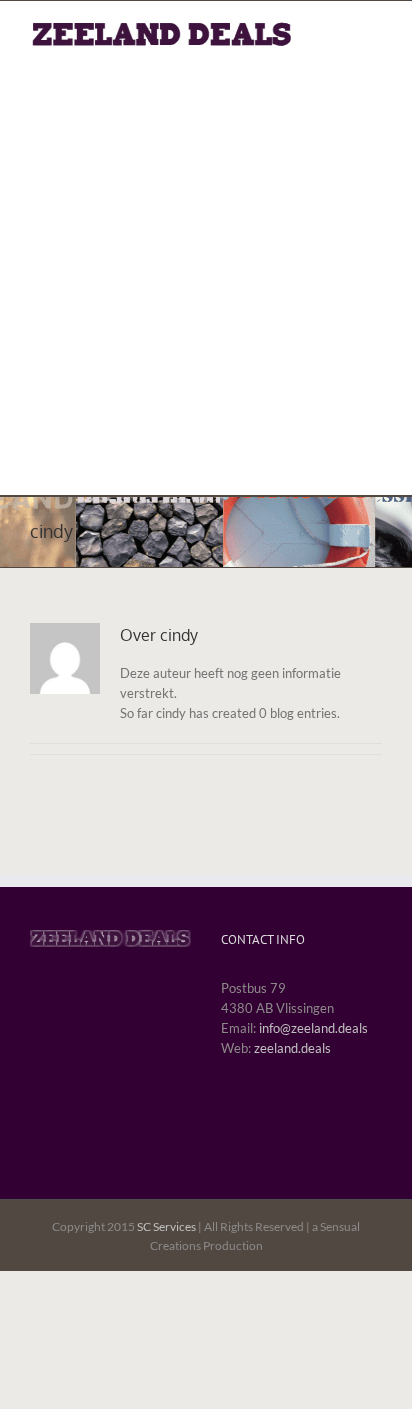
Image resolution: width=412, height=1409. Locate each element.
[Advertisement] (206, 264)
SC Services (166, 1226)
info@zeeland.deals (313, 1028)
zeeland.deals (292, 1048)
